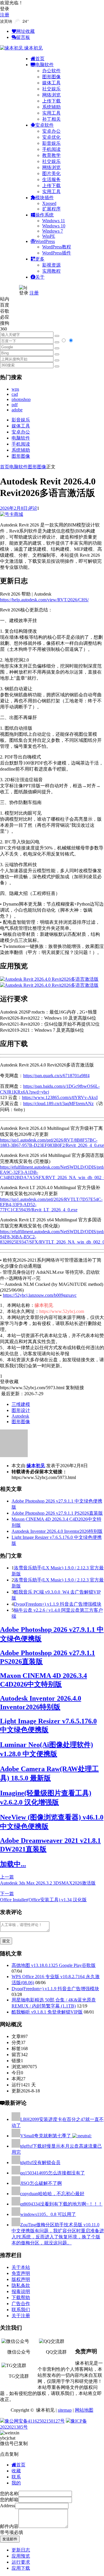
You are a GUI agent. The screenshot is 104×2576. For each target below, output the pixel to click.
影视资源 (51, 265)
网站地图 (84, 2410)
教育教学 (51, 155)
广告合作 (21, 2304)
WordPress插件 (57, 253)
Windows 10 (54, 226)
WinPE (49, 236)
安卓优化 (51, 137)
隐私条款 (21, 2285)
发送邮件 (10, 2539)
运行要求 (21, 2562)
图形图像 (51, 77)
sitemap (65, 2410)
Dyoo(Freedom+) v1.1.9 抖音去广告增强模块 (58, 1604)
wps (15, 389)
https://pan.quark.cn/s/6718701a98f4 (56, 1076)
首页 (5, 467)
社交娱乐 (51, 89)
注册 (5, 15)
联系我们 (21, 2310)
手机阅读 (51, 149)
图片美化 (51, 173)
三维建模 (21, 1404)
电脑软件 (21, 438)
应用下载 (21, 2568)
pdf (15, 405)
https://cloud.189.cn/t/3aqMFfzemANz (58, 1103)
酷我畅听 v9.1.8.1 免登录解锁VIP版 (47, 2012)
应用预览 (21, 2556)
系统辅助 (51, 107)
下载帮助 (21, 2298)
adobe (17, 410)
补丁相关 (51, 119)
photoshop (21, 399)
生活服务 (51, 179)
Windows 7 (53, 231)
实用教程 (51, 271)
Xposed (49, 203)
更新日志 (21, 2550)
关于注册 (21, 2316)
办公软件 (51, 71)
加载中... (13, 1864)
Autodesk (20, 1416)
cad (15, 394)
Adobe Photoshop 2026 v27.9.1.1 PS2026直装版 (57, 1513)
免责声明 (21, 2273)
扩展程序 (51, 209)
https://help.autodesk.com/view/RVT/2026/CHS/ (44, 600)
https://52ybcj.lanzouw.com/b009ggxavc (40, 1295)
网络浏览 (51, 95)
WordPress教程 (57, 247)
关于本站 (21, 2267)
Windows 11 (54, 221)
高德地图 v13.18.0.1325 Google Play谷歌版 (54, 1965)
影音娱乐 (51, 143)
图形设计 (21, 1410)
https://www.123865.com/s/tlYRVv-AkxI (60, 1097)
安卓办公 (51, 131)
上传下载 (51, 101)
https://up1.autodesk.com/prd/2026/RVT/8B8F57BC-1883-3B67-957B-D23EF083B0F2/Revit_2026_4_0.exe (52, 1143)
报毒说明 (21, 2291)
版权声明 (21, 2279)
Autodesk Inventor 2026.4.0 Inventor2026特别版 (57, 1531)
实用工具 (51, 113)
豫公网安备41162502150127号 (35, 2421)
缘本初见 (36, 1466)
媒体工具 (51, 83)
